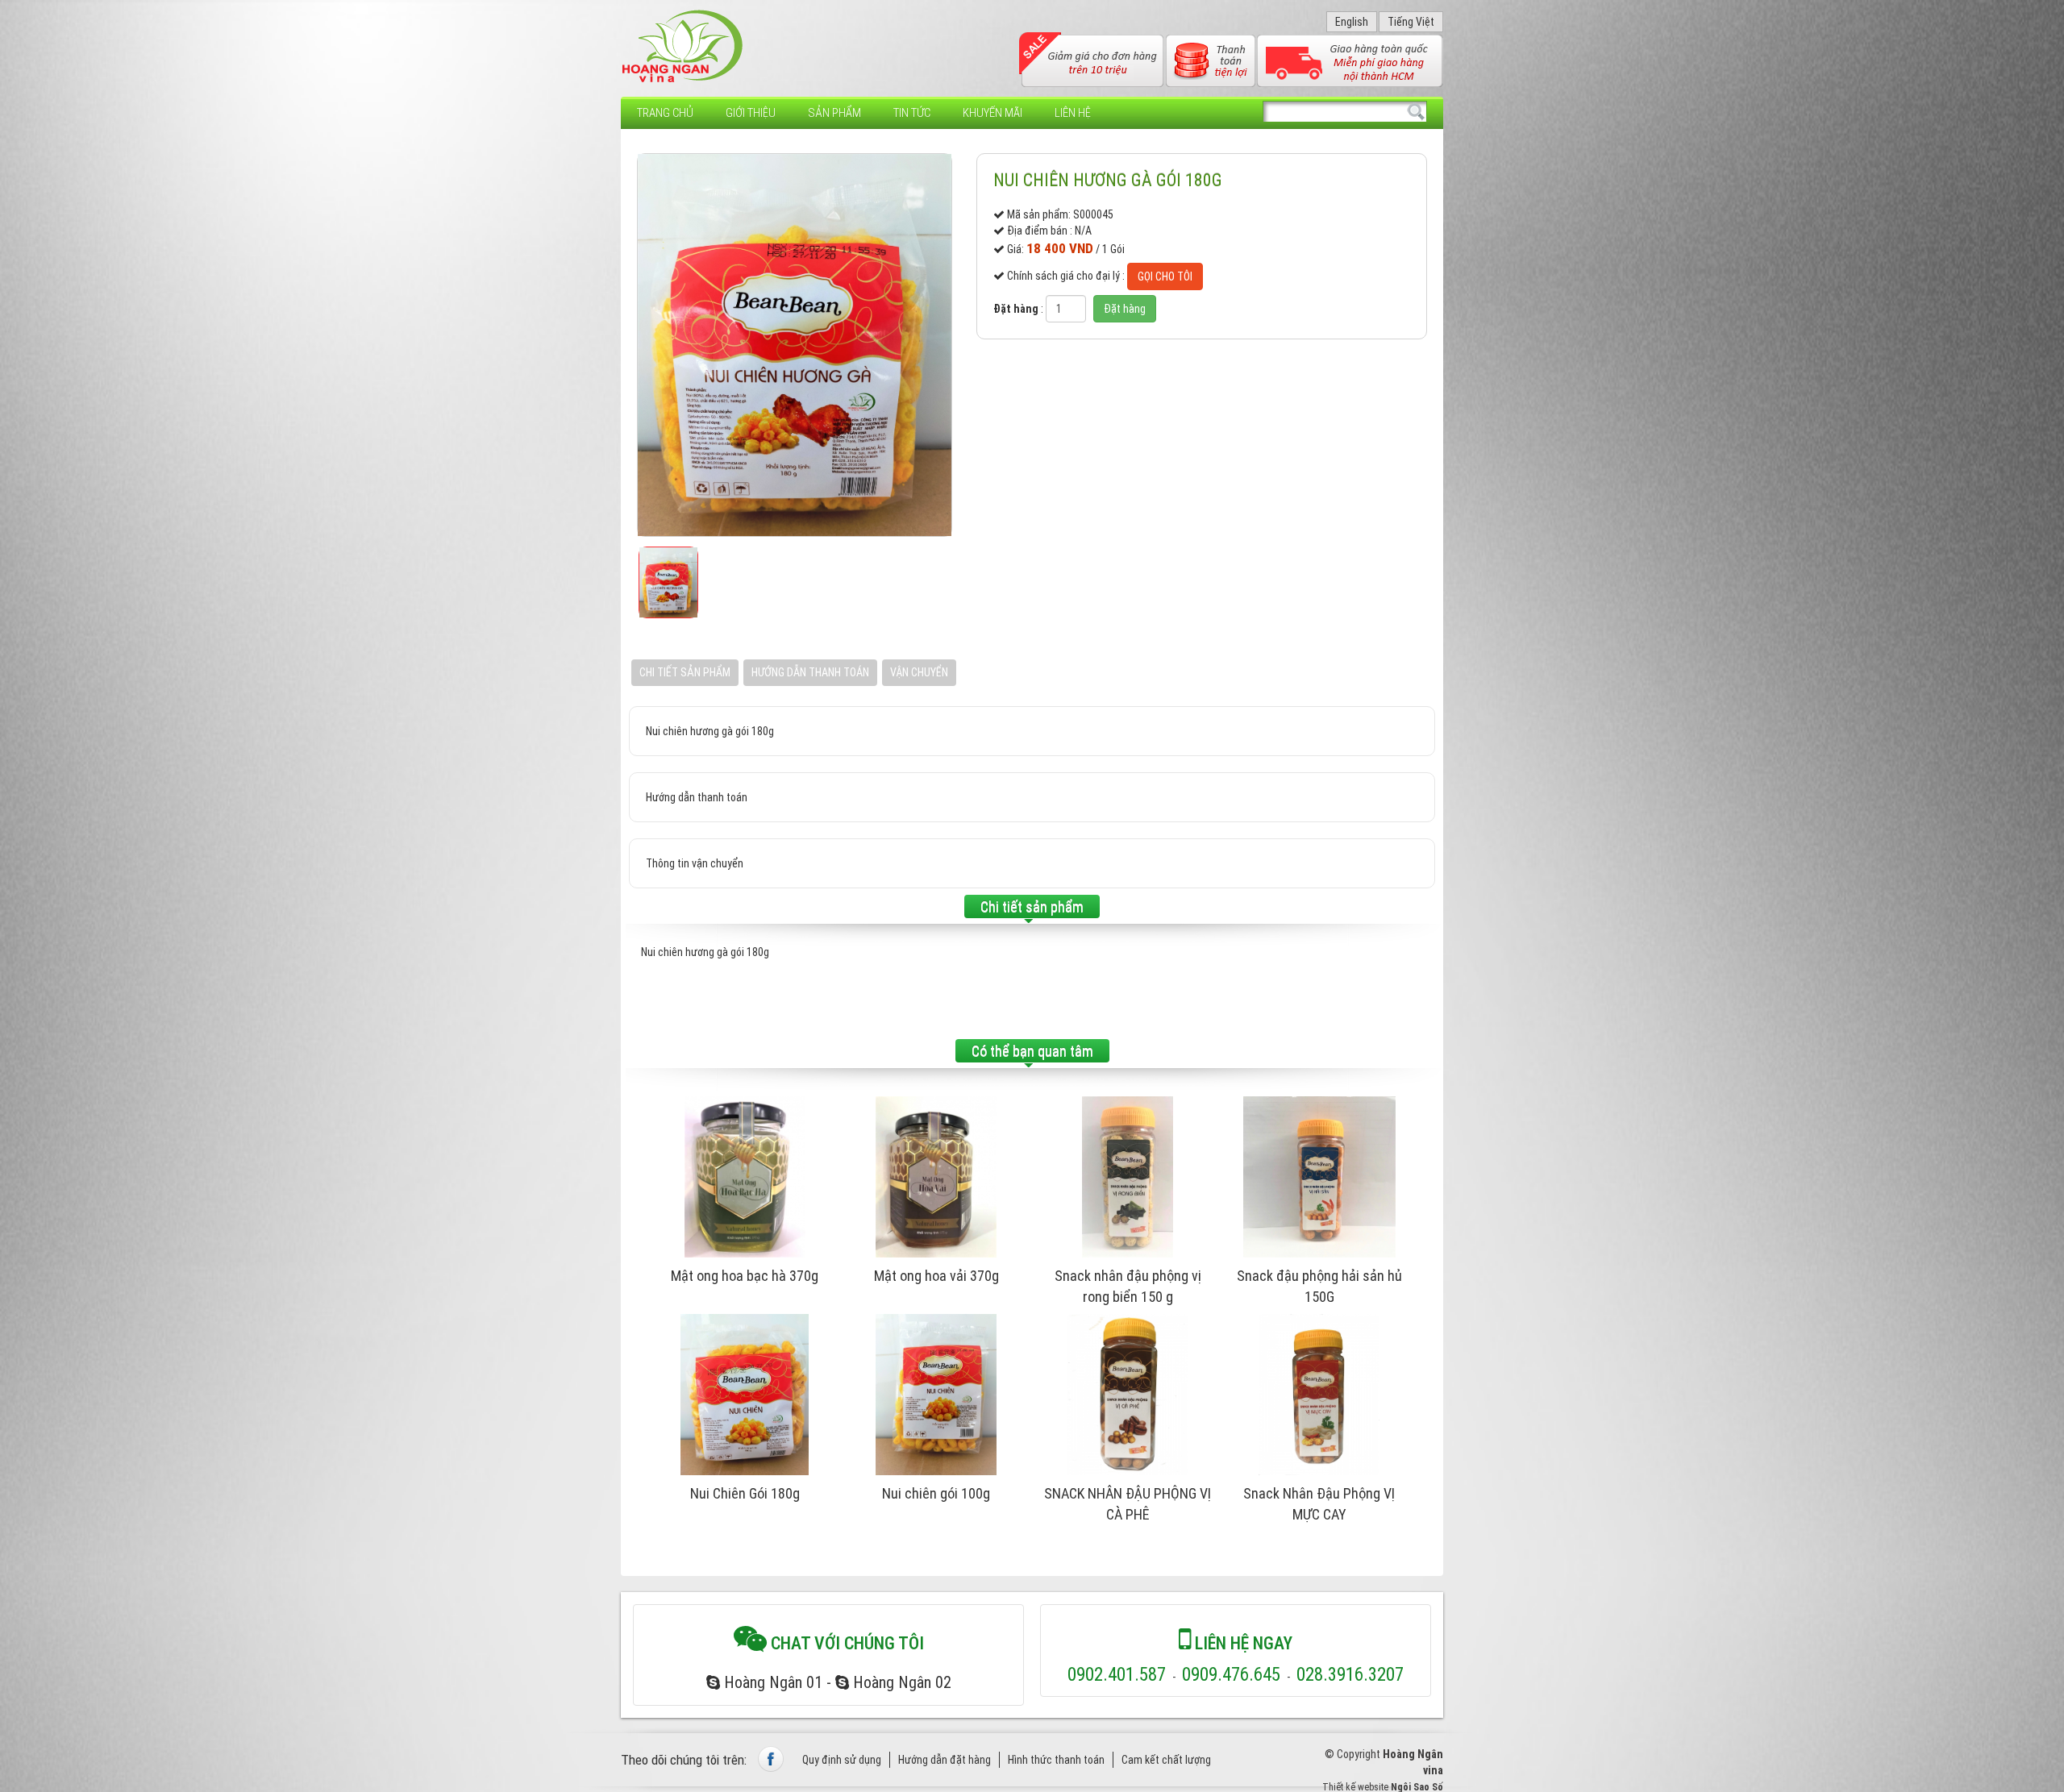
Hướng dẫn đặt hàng (945, 1760)
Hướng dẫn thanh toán (810, 672)
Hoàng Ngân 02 (900, 1682)
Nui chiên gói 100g (936, 1493)
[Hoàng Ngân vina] (683, 47)
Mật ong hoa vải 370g (936, 1276)
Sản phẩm (834, 113)
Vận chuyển (919, 672)
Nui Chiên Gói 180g (745, 1493)
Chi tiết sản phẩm (685, 672)
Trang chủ (665, 113)
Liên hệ (1073, 113)
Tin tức (912, 113)
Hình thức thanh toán (1056, 1760)
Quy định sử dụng (842, 1760)
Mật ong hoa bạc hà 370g (745, 1276)
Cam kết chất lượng (1166, 1760)
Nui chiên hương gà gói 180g (1108, 180)
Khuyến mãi (992, 113)
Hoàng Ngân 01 (771, 1682)
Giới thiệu (751, 113)
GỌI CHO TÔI (1165, 276)
